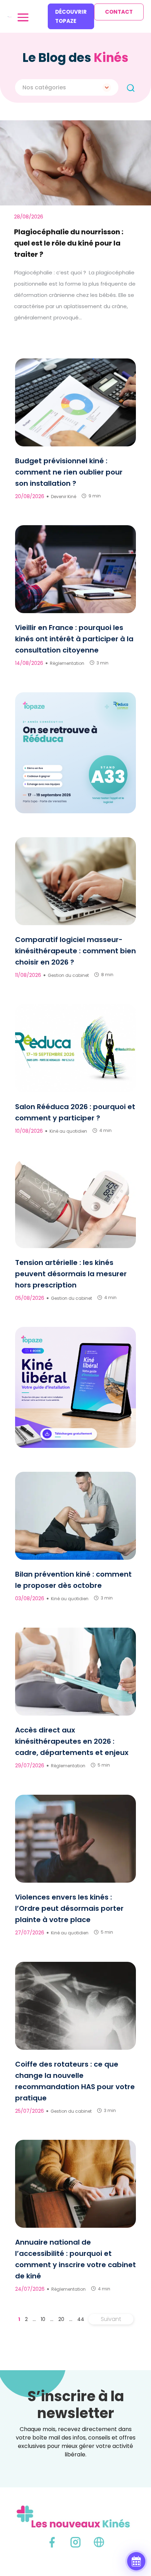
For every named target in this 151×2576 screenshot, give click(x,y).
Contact (119, 12)
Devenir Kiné (64, 497)
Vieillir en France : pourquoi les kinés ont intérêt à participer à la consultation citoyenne (74, 639)
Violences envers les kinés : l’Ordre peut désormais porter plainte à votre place (69, 1908)
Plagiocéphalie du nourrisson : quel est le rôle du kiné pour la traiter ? (69, 243)
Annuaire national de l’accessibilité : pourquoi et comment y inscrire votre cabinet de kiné (75, 2259)
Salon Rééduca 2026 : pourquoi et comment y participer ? (75, 1112)
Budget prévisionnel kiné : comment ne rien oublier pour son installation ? (69, 472)
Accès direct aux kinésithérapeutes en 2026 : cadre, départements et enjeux (72, 1741)
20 (61, 2319)
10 (43, 2319)
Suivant (111, 2319)
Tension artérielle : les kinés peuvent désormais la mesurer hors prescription (71, 1274)
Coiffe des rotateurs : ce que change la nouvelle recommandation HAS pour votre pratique (75, 2081)
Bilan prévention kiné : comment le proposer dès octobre (73, 1580)
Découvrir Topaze (71, 16)
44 (81, 2319)
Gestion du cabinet (68, 975)
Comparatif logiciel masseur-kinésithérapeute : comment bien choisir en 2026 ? (75, 951)
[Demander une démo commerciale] (136, 2561)
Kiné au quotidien (68, 1131)
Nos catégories (44, 87)
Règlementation (67, 663)
